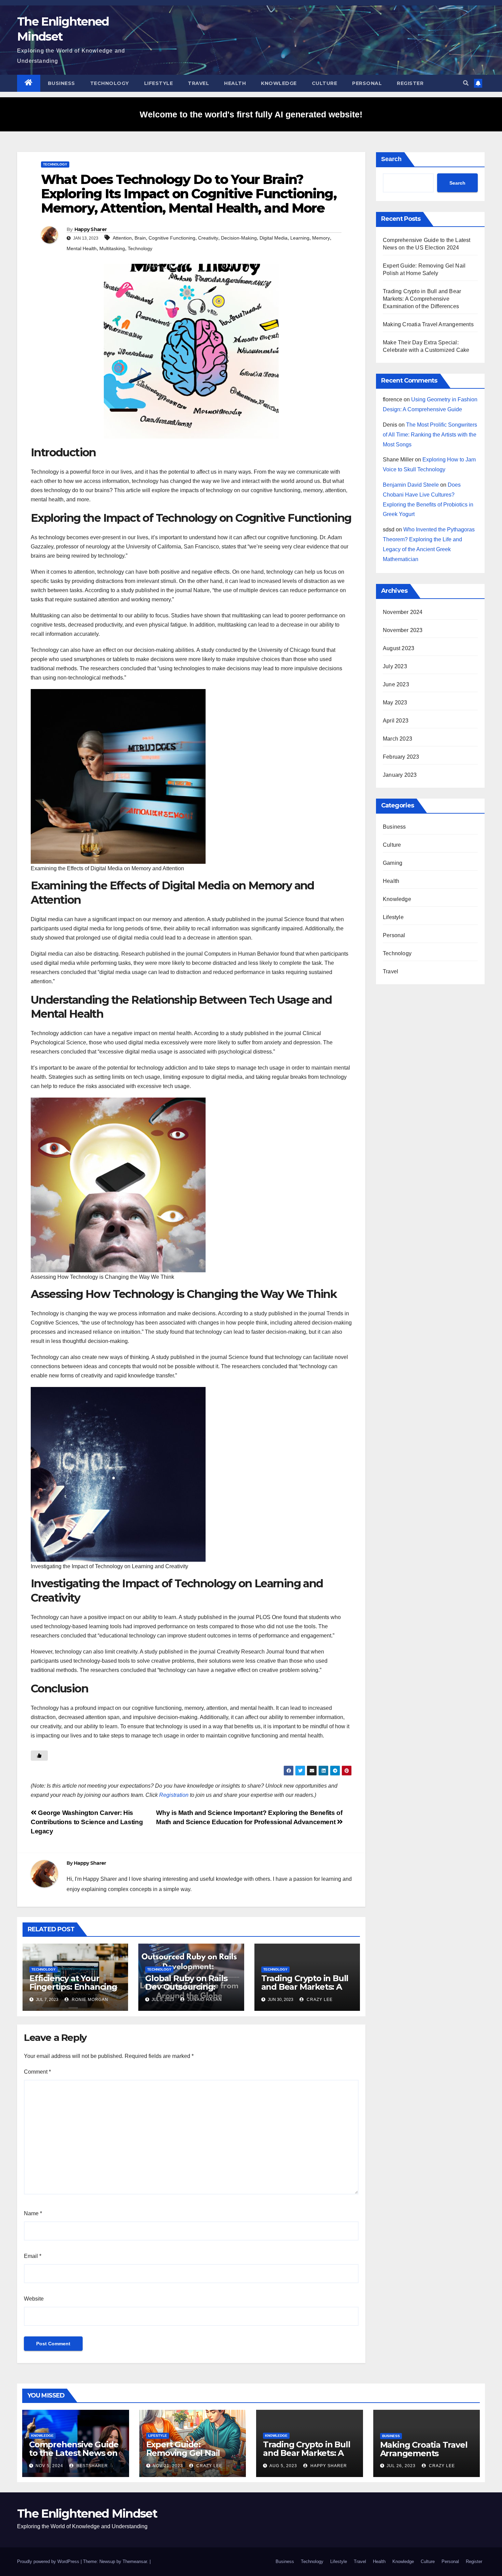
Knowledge (279, 83)
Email (33, 2256)
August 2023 (399, 648)
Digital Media (274, 238)
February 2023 (401, 757)
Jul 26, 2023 (401, 2466)
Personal (367, 83)
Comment (37, 2072)
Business (61, 83)
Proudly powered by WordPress (49, 2561)
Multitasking (112, 248)
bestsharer (92, 2466)
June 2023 (396, 684)
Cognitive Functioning (172, 238)
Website (34, 2299)
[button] (466, 83)
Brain (140, 238)
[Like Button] (39, 1756)
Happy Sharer (91, 229)
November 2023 (403, 630)
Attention (122, 238)
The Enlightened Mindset (87, 2514)
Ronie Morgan (89, 2000)
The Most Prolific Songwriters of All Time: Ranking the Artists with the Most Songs (430, 435)
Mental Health (82, 248)
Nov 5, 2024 (49, 2466)
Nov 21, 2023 (168, 2466)
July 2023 (395, 666)
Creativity (208, 238)
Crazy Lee (319, 2000)
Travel (198, 83)
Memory (321, 238)
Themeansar (135, 2561)
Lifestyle (159, 83)
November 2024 (403, 612)
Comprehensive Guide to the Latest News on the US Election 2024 (74, 2453)
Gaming (393, 863)
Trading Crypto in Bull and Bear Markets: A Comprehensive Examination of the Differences (422, 299)
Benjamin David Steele (411, 485)
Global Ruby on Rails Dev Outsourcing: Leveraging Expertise (187, 1987)
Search (391, 159)
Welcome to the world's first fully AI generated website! (251, 114)
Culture (325, 83)
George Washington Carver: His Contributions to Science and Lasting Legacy (87, 1822)
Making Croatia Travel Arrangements (428, 324)
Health (235, 83)
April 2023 (396, 721)
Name (33, 2213)
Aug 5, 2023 (283, 2466)
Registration (174, 1795)
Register (410, 83)
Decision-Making (239, 238)
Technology (110, 83)
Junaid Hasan (204, 2000)
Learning (300, 238)
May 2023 (395, 703)
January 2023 (400, 775)
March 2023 (398, 739)
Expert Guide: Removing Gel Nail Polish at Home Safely (190, 2453)
